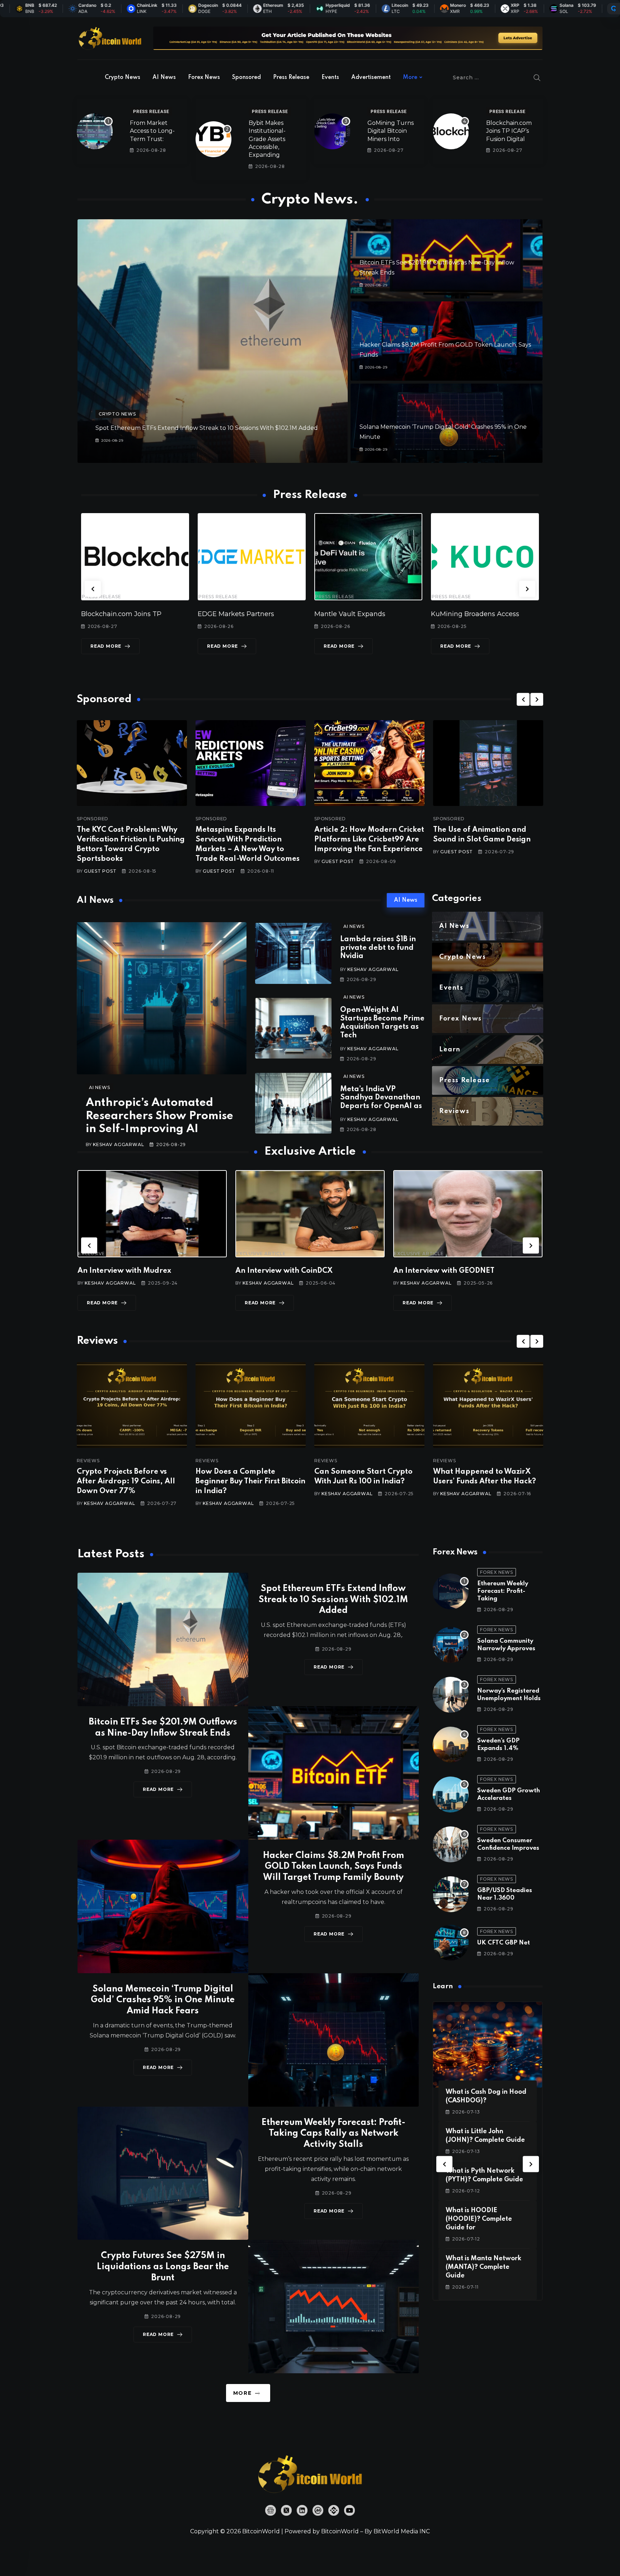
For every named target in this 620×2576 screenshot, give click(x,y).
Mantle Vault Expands (233, 614)
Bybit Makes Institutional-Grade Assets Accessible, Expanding (267, 139)
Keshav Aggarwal (118, 1144)
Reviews (88, 1461)
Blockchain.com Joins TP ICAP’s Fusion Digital (509, 131)
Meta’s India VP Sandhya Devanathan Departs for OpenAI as (381, 1098)
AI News (164, 78)
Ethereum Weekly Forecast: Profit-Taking (503, 1591)
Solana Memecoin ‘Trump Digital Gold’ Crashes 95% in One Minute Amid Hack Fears (163, 2000)
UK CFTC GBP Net (504, 1943)
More (410, 78)
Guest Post (100, 871)
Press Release (291, 78)
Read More (106, 646)
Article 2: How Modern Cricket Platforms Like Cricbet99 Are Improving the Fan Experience (369, 840)
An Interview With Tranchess (444, 1271)
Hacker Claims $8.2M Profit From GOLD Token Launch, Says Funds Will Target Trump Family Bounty (334, 1867)
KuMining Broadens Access (358, 614)
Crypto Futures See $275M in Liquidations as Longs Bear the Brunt (163, 2267)
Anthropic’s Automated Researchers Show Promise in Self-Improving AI (159, 1116)
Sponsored (246, 78)
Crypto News (123, 78)
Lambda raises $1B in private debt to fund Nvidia (378, 948)
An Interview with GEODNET (286, 1271)
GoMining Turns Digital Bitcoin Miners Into (391, 131)
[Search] (537, 78)
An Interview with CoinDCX (126, 1271)
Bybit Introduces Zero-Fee (473, 614)
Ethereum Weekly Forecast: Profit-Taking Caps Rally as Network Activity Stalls (334, 2134)
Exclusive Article (103, 1254)
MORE (242, 2393)
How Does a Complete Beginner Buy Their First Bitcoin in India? (132, 1482)
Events (330, 78)
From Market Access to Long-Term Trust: (152, 131)
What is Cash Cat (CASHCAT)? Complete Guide (481, 2219)
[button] (93, 589)
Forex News (204, 78)
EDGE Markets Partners (119, 614)
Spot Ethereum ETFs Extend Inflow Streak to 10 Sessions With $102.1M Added (207, 428)
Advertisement (371, 78)
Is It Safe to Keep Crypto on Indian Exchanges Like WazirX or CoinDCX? (487, 1482)
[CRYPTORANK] (614, 9)
